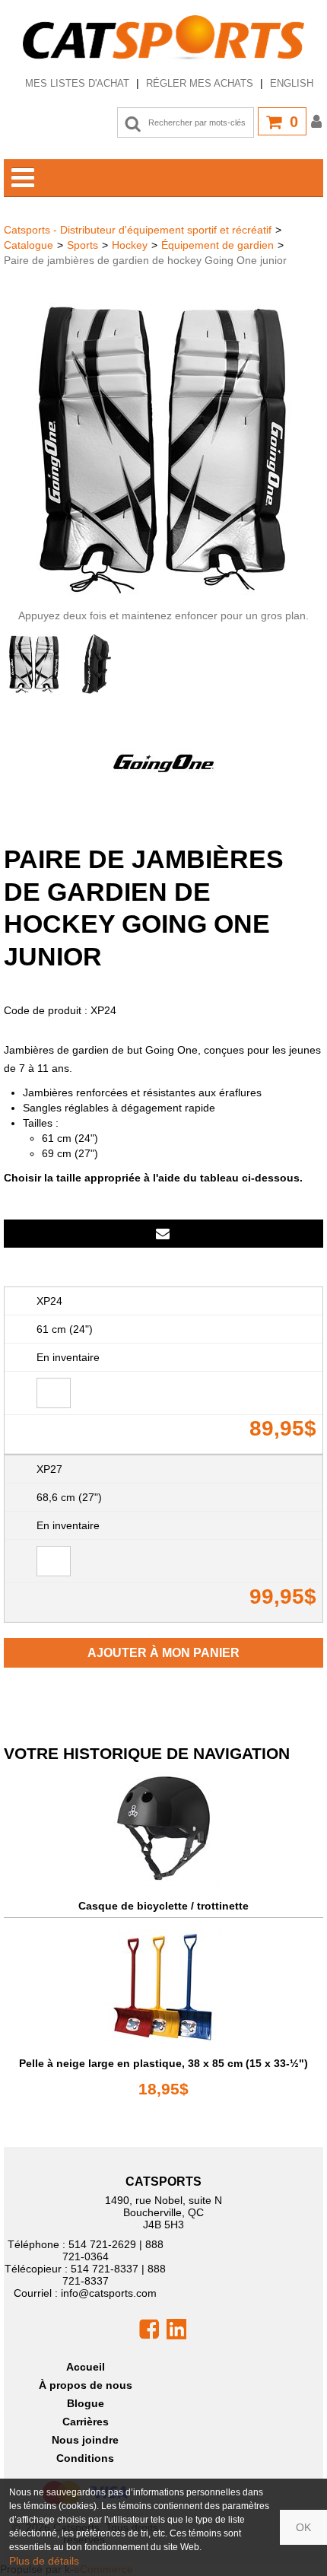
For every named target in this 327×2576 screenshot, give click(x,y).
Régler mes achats (200, 83)
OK (303, 2527)
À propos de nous (86, 2385)
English (292, 83)
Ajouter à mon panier (163, 1653)
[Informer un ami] (163, 1234)
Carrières (86, 2422)
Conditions (85, 2458)
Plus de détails (44, 2561)
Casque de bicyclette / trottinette (163, 1906)
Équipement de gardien (217, 245)
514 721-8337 (105, 2269)
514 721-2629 (102, 2244)
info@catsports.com (109, 2293)
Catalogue (29, 245)
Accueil (86, 2367)
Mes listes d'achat (77, 83)
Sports (83, 245)
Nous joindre (85, 2440)
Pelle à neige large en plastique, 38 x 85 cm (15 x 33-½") (163, 2063)
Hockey (130, 245)
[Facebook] (149, 2328)
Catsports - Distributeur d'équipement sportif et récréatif (138, 230)
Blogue (86, 2403)
